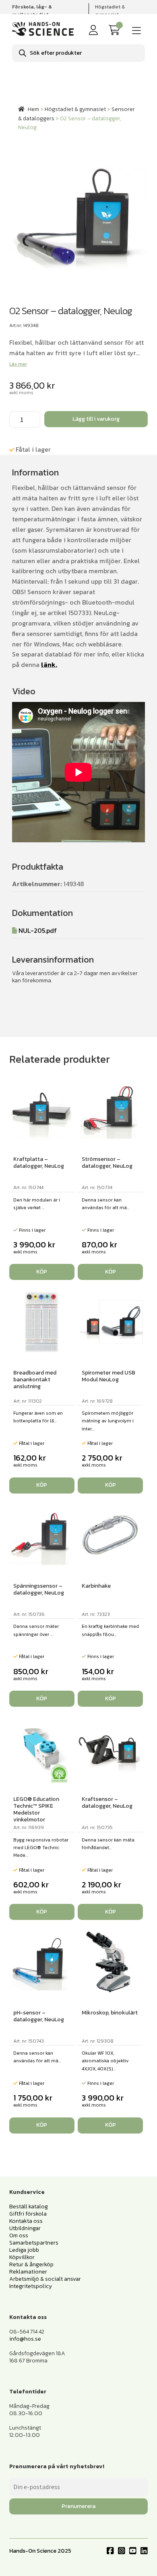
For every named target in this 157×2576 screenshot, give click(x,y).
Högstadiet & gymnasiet (110, 11)
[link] (116, 30)
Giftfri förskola (28, 2214)
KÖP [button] (42, 1272)
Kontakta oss (26, 2221)
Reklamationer (28, 2272)
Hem (33, 109)
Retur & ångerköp (31, 2264)
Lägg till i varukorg (96, 419)
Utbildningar (25, 2228)
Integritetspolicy (31, 2286)
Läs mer (18, 364)
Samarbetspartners (34, 2243)
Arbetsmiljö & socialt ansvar (45, 2279)
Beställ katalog (29, 2207)
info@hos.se (25, 2339)
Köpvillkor (22, 2257)
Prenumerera (78, 2506)
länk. (49, 665)
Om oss (19, 2235)
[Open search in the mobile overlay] (78, 53)
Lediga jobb (24, 2250)
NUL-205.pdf (38, 930)
